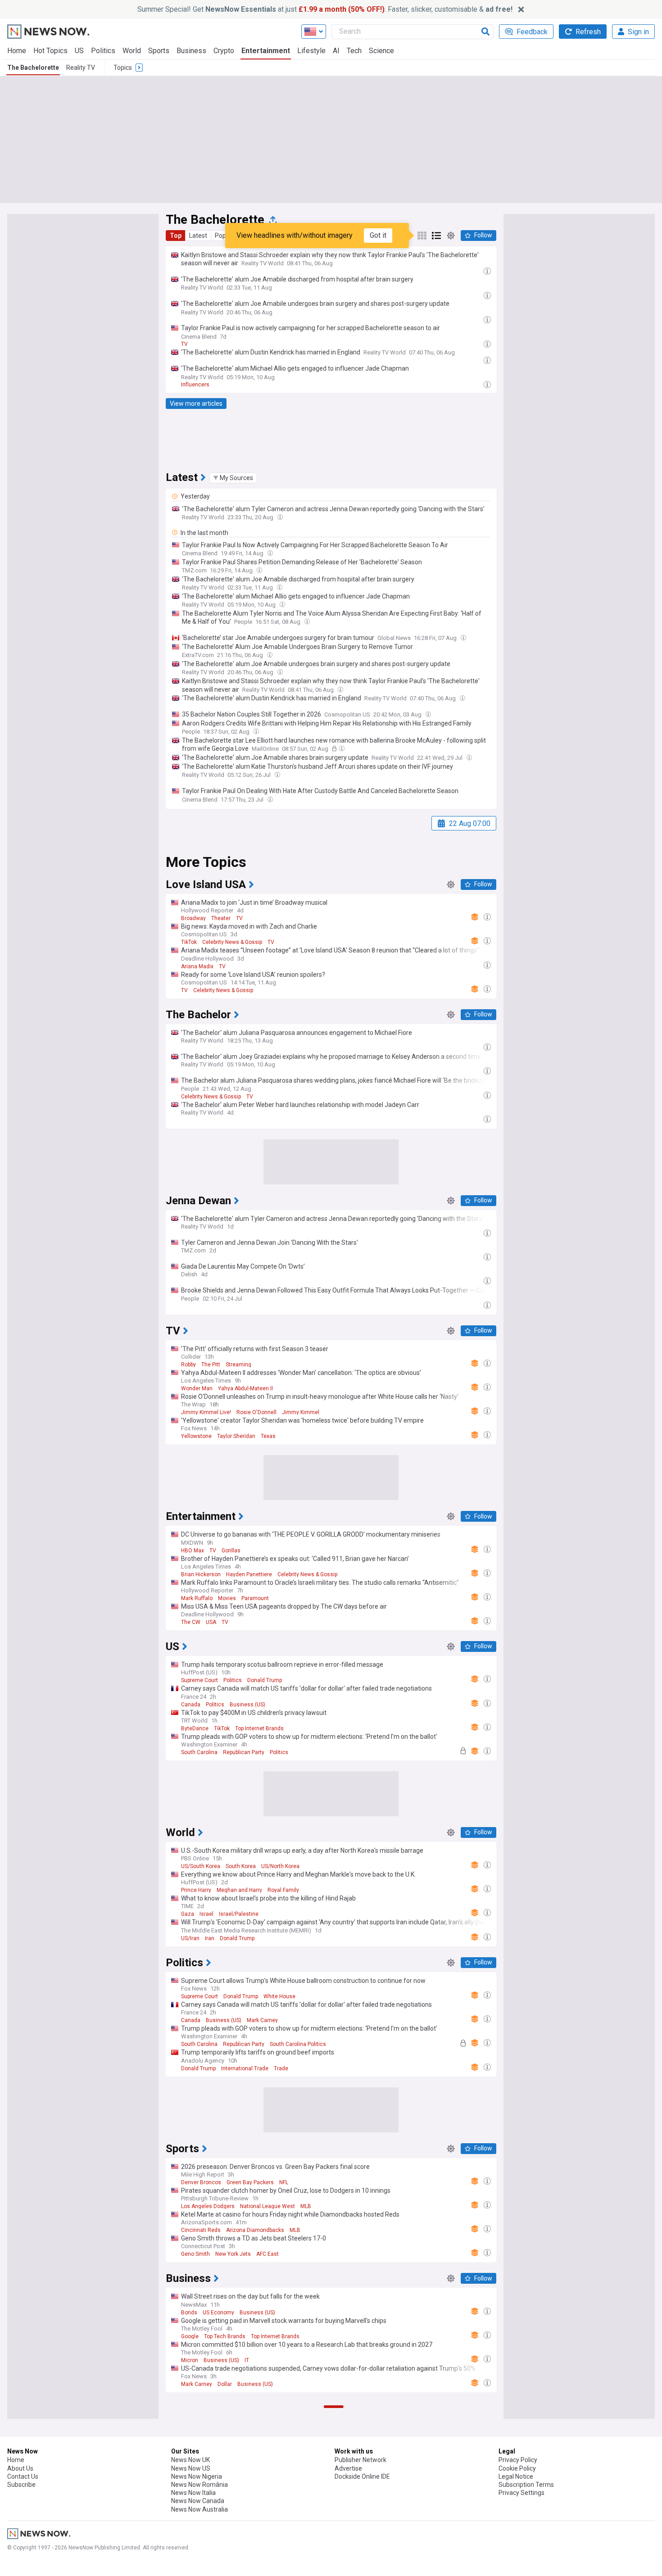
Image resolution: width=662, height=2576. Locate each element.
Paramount (255, 1598)
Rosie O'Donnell (256, 1412)
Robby (188, 1365)
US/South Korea (201, 1866)
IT (247, 2360)
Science (381, 51)
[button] (233, 478)
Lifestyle (311, 51)
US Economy (218, 2313)
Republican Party (244, 1752)
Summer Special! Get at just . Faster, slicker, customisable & (325, 9)
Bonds (189, 2313)
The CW (191, 1622)
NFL (284, 2182)
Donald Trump (265, 1680)
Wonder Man (197, 1388)
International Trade (245, 2068)
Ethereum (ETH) (201, 2522)
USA (211, 1622)
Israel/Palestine (239, 1914)
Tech (354, 51)
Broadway (193, 918)
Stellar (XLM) (197, 2570)
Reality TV (81, 68)
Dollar (225, 2384)
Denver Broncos (201, 2182)
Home (17, 51)
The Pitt (211, 1365)
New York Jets (233, 2254)
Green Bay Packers (250, 2182)
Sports (159, 51)
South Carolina (199, 1752)
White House (279, 1996)
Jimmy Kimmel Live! (206, 1412)
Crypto (224, 51)
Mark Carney (262, 2020)
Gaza (188, 1914)
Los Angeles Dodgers (208, 2206)
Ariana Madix (197, 966)
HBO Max (193, 1551)
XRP (186, 2546)
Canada (191, 1705)
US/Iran (190, 1938)
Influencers (195, 385)
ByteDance (195, 1728)
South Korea (241, 1866)
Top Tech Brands (225, 2336)
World (132, 51)
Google (190, 2336)
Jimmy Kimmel (301, 1412)
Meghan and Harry (239, 1890)
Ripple (204, 2546)
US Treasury (219, 2498)
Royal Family (283, 1890)
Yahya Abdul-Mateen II (245, 1388)
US (79, 51)
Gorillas (231, 1551)
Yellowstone (196, 1436)
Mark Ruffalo (197, 1598)
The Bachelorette (33, 68)
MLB (306, 2206)
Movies (227, 1598)
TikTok (189, 942)
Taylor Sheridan (236, 1436)
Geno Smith (195, 2254)
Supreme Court (200, 1680)
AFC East (268, 2254)
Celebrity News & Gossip (232, 942)
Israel (206, 1914)
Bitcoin (190, 2498)
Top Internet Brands (259, 1728)
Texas (268, 1436)
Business (191, 51)
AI (336, 51)
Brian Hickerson (201, 1574)
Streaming (238, 1365)
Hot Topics (50, 51)
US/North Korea (280, 1866)
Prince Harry (196, 1890)
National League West (268, 2206)
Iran (210, 1938)
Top (176, 236)
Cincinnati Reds (201, 2230)
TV (184, 344)
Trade (281, 2068)
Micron (190, 2360)
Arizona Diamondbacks (255, 2230)
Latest (198, 236)
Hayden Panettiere (249, 1574)
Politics (103, 51)
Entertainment (266, 51)
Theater (221, 918)
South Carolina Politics (298, 2044)
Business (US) (247, 1705)
